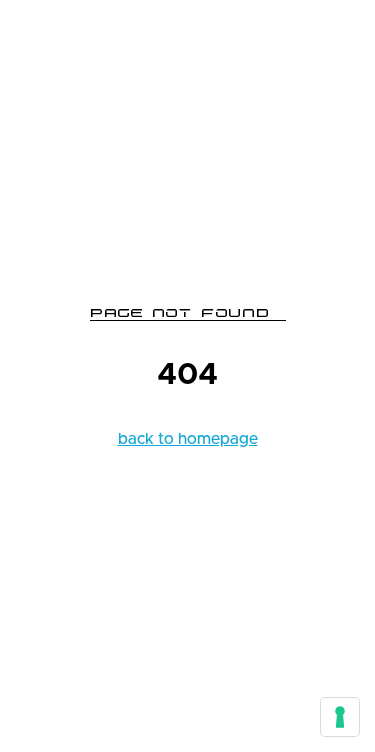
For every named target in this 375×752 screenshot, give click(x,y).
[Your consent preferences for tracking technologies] (340, 717)
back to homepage (188, 439)
